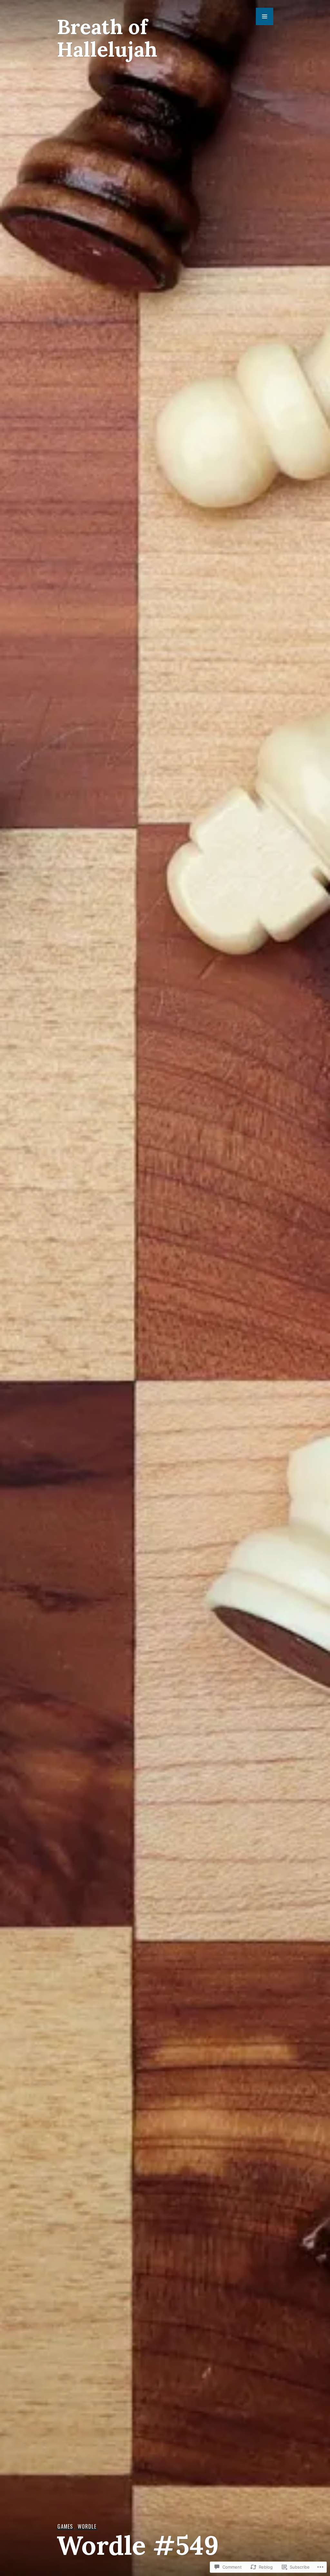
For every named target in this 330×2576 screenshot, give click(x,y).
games (65, 2526)
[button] (265, 16)
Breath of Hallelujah (107, 38)
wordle (87, 2526)
